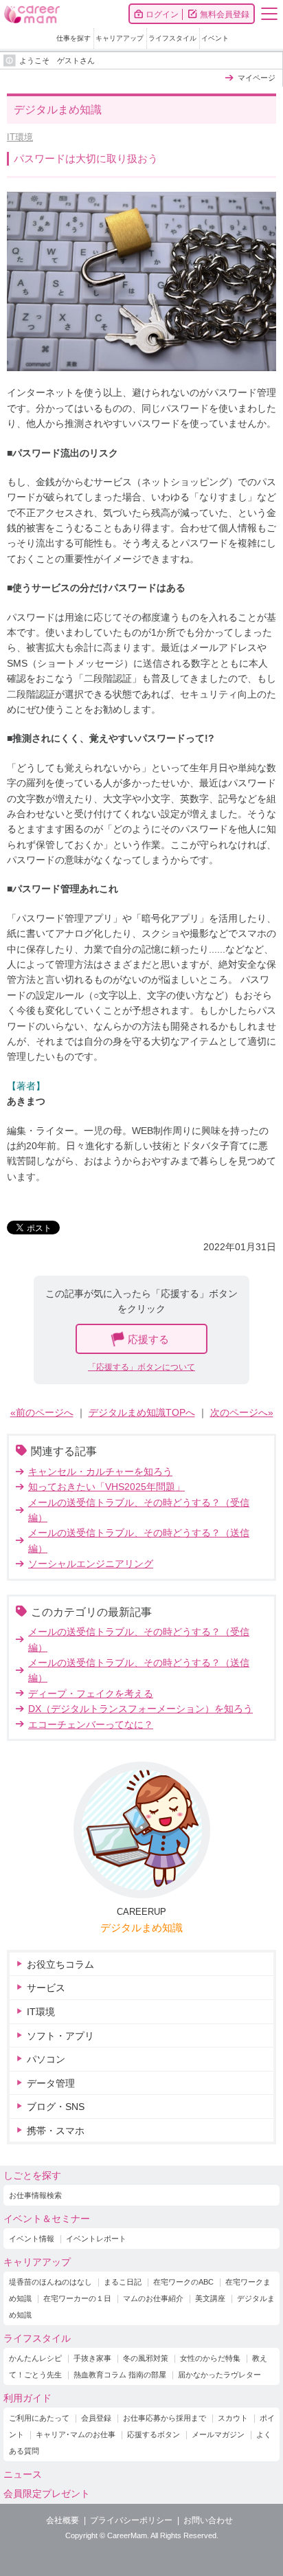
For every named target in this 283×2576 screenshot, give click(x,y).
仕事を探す (73, 38)
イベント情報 (32, 2239)
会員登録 (96, 2418)
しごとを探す (32, 2175)
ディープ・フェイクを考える (91, 1694)
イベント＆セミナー (47, 2219)
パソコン (46, 2059)
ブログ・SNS (56, 2107)
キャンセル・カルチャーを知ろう (100, 1472)
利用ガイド (27, 2398)
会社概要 (63, 2520)
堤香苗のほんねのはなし (50, 2282)
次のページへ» (242, 1412)
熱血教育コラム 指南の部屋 (120, 2375)
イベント (215, 38)
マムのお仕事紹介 (153, 2298)
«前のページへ (42, 1412)
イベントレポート (96, 2239)
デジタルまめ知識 (141, 1928)
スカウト (233, 2418)
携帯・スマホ (56, 2131)
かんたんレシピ (35, 2358)
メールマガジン (218, 2434)
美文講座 (210, 2298)
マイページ (257, 78)
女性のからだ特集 (210, 2358)
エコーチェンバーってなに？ (91, 1724)
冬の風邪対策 (146, 2358)
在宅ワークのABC (183, 2282)
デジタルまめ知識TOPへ (142, 1412)
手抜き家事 (92, 2358)
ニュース (23, 2474)
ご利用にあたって (39, 2418)
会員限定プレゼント (47, 2494)
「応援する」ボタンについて (141, 1367)
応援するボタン (154, 2434)
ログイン (162, 14)
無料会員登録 (225, 14)
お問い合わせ (208, 2520)
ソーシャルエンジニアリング (91, 1564)
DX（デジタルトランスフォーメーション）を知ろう (140, 1709)
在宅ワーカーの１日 (77, 2298)
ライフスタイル (172, 38)
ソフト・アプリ (60, 2036)
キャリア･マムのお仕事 (76, 2434)
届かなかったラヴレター (219, 2375)
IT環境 (20, 137)
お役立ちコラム (60, 1964)
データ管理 (51, 2083)
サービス (46, 1988)
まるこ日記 (123, 2282)
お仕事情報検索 (35, 2195)
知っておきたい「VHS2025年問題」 (106, 1487)
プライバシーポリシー (131, 2520)
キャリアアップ (120, 38)
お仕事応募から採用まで (165, 2418)
